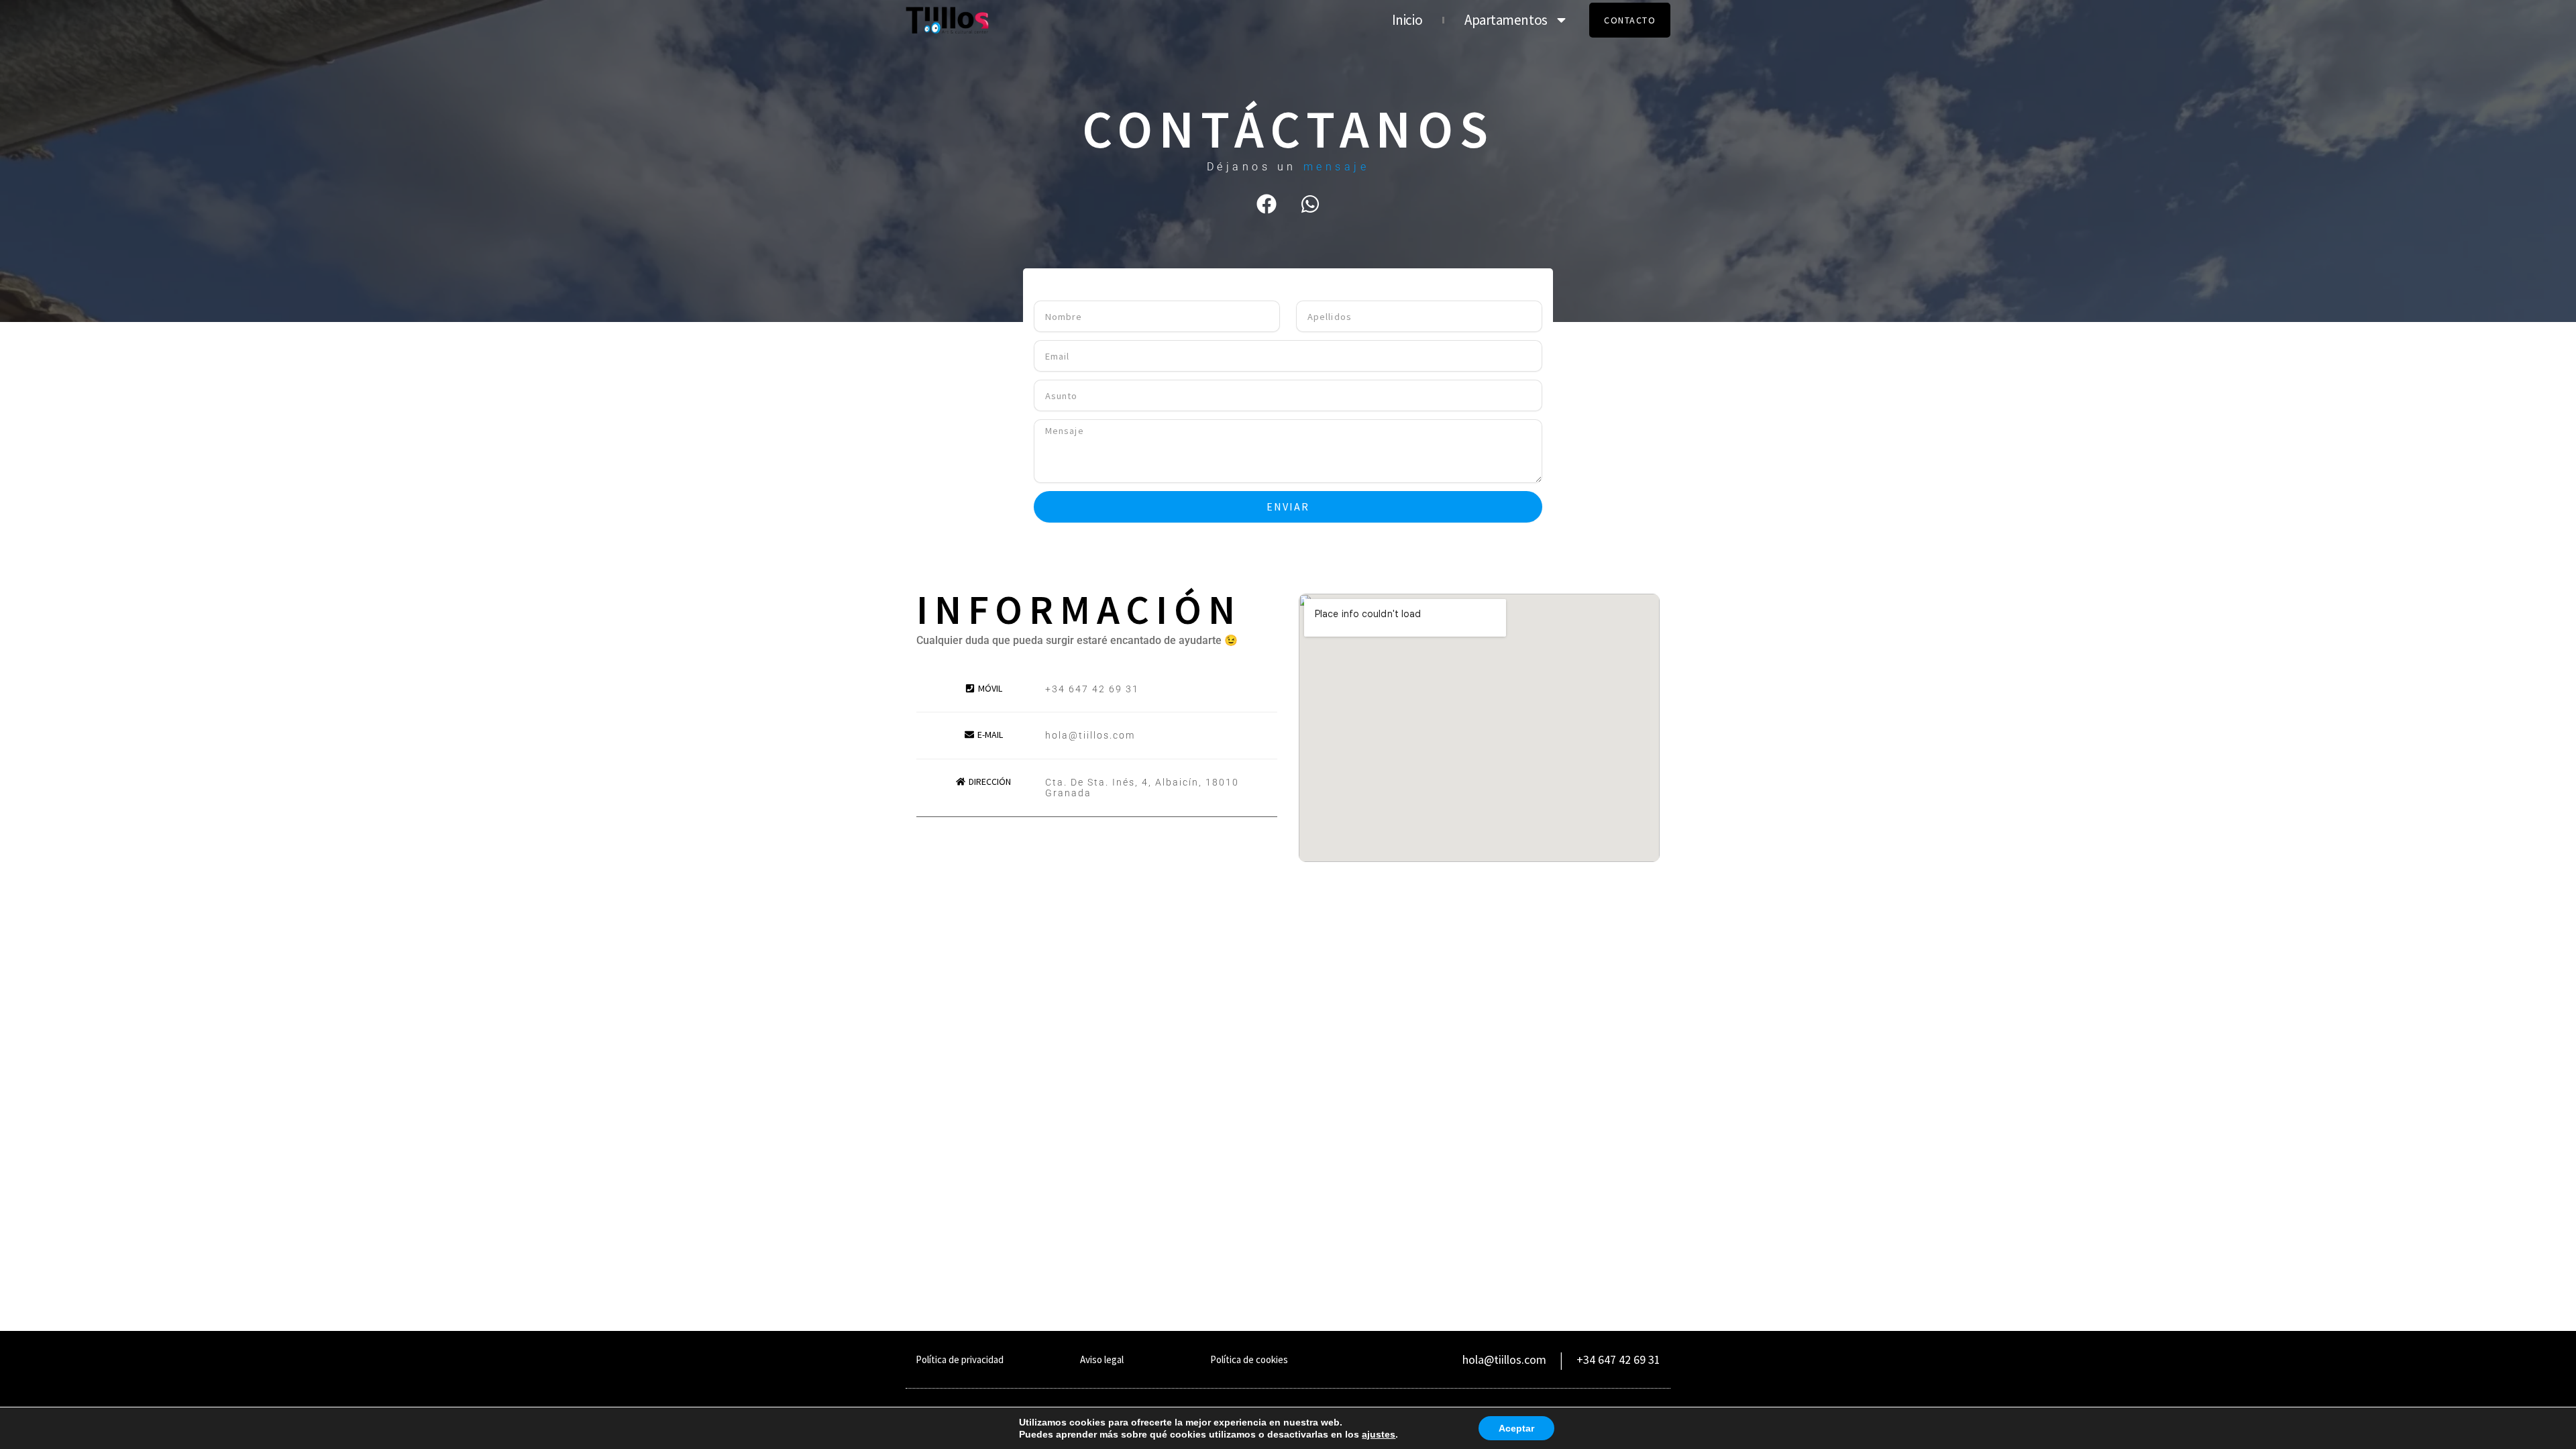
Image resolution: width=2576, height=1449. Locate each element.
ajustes (1379, 1434)
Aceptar (1516, 1428)
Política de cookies (1249, 1359)
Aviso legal (1102, 1359)
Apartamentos (1506, 20)
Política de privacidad (960, 1359)
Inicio (1407, 20)
